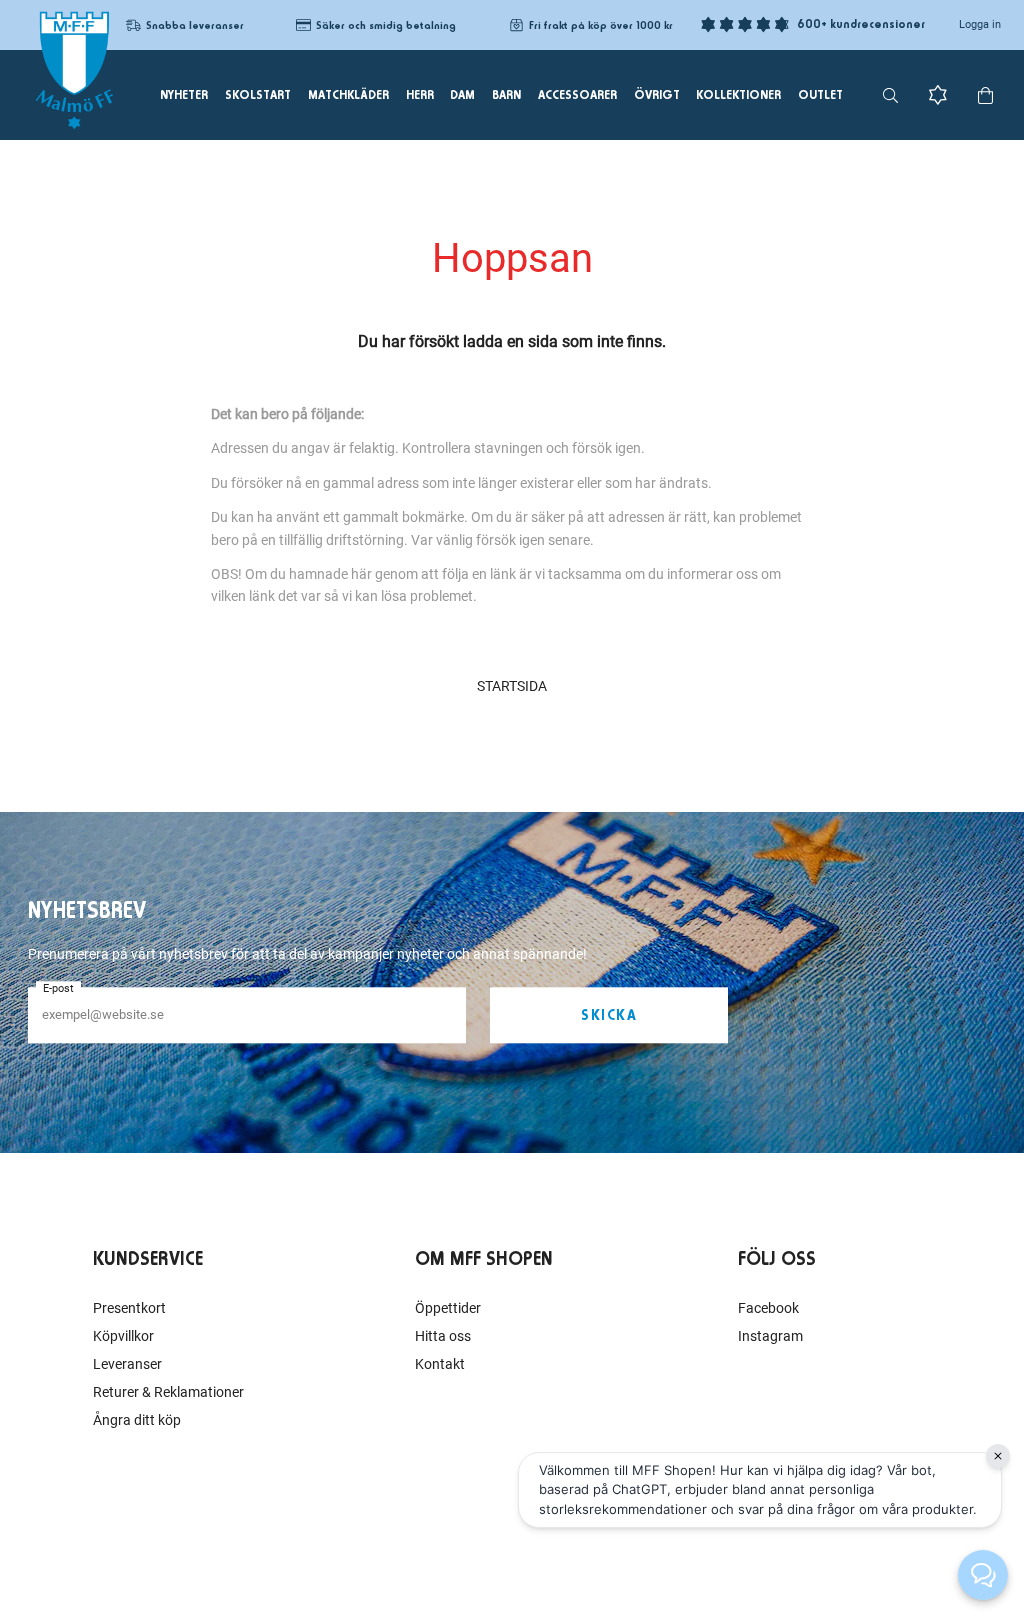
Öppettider (448, 1308)
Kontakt (440, 1364)
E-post (58, 988)
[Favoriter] (938, 95)
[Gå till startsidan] (74, 70)
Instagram (770, 1336)
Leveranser (127, 1364)
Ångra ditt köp (137, 1420)
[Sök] (890, 95)
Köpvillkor (123, 1336)
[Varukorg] (985, 95)
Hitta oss (443, 1336)
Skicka (609, 1015)
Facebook (768, 1308)
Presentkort (129, 1308)
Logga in (980, 24)
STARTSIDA (512, 686)
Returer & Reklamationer (168, 1392)
